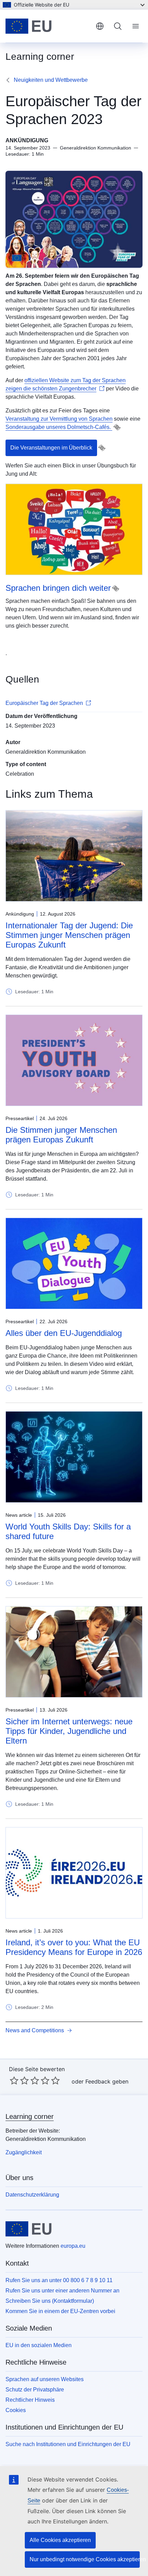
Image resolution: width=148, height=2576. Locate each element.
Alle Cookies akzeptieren (60, 2540)
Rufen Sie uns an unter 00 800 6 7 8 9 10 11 (59, 2280)
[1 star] (14, 2080)
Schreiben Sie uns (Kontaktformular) (50, 2301)
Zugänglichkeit (24, 2152)
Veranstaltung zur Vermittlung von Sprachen (59, 419)
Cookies (16, 2410)
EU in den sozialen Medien (39, 2345)
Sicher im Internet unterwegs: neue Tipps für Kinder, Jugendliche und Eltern (69, 1731)
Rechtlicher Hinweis (30, 2400)
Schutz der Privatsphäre (35, 2390)
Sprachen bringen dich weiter (58, 588)
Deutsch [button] (100, 26)
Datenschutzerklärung (32, 2195)
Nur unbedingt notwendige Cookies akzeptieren (85, 2559)
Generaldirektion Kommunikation (46, 752)
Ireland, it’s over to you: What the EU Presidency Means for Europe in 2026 (74, 1947)
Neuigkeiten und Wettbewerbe (51, 80)
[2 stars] (19, 2080)
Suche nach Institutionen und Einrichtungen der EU (68, 2444)
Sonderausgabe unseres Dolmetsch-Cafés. (59, 427)
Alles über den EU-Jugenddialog (64, 1333)
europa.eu (73, 2246)
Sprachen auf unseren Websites (45, 2379)
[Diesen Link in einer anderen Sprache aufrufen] (117, 427)
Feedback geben (107, 2081)
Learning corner (30, 2116)
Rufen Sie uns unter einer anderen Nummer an (62, 2291)
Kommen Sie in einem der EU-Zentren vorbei (60, 2311)
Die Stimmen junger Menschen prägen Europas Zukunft (61, 1135)
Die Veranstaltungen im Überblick (51, 448)
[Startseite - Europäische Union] (48, 26)
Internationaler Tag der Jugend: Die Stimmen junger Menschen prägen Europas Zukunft (69, 935)
